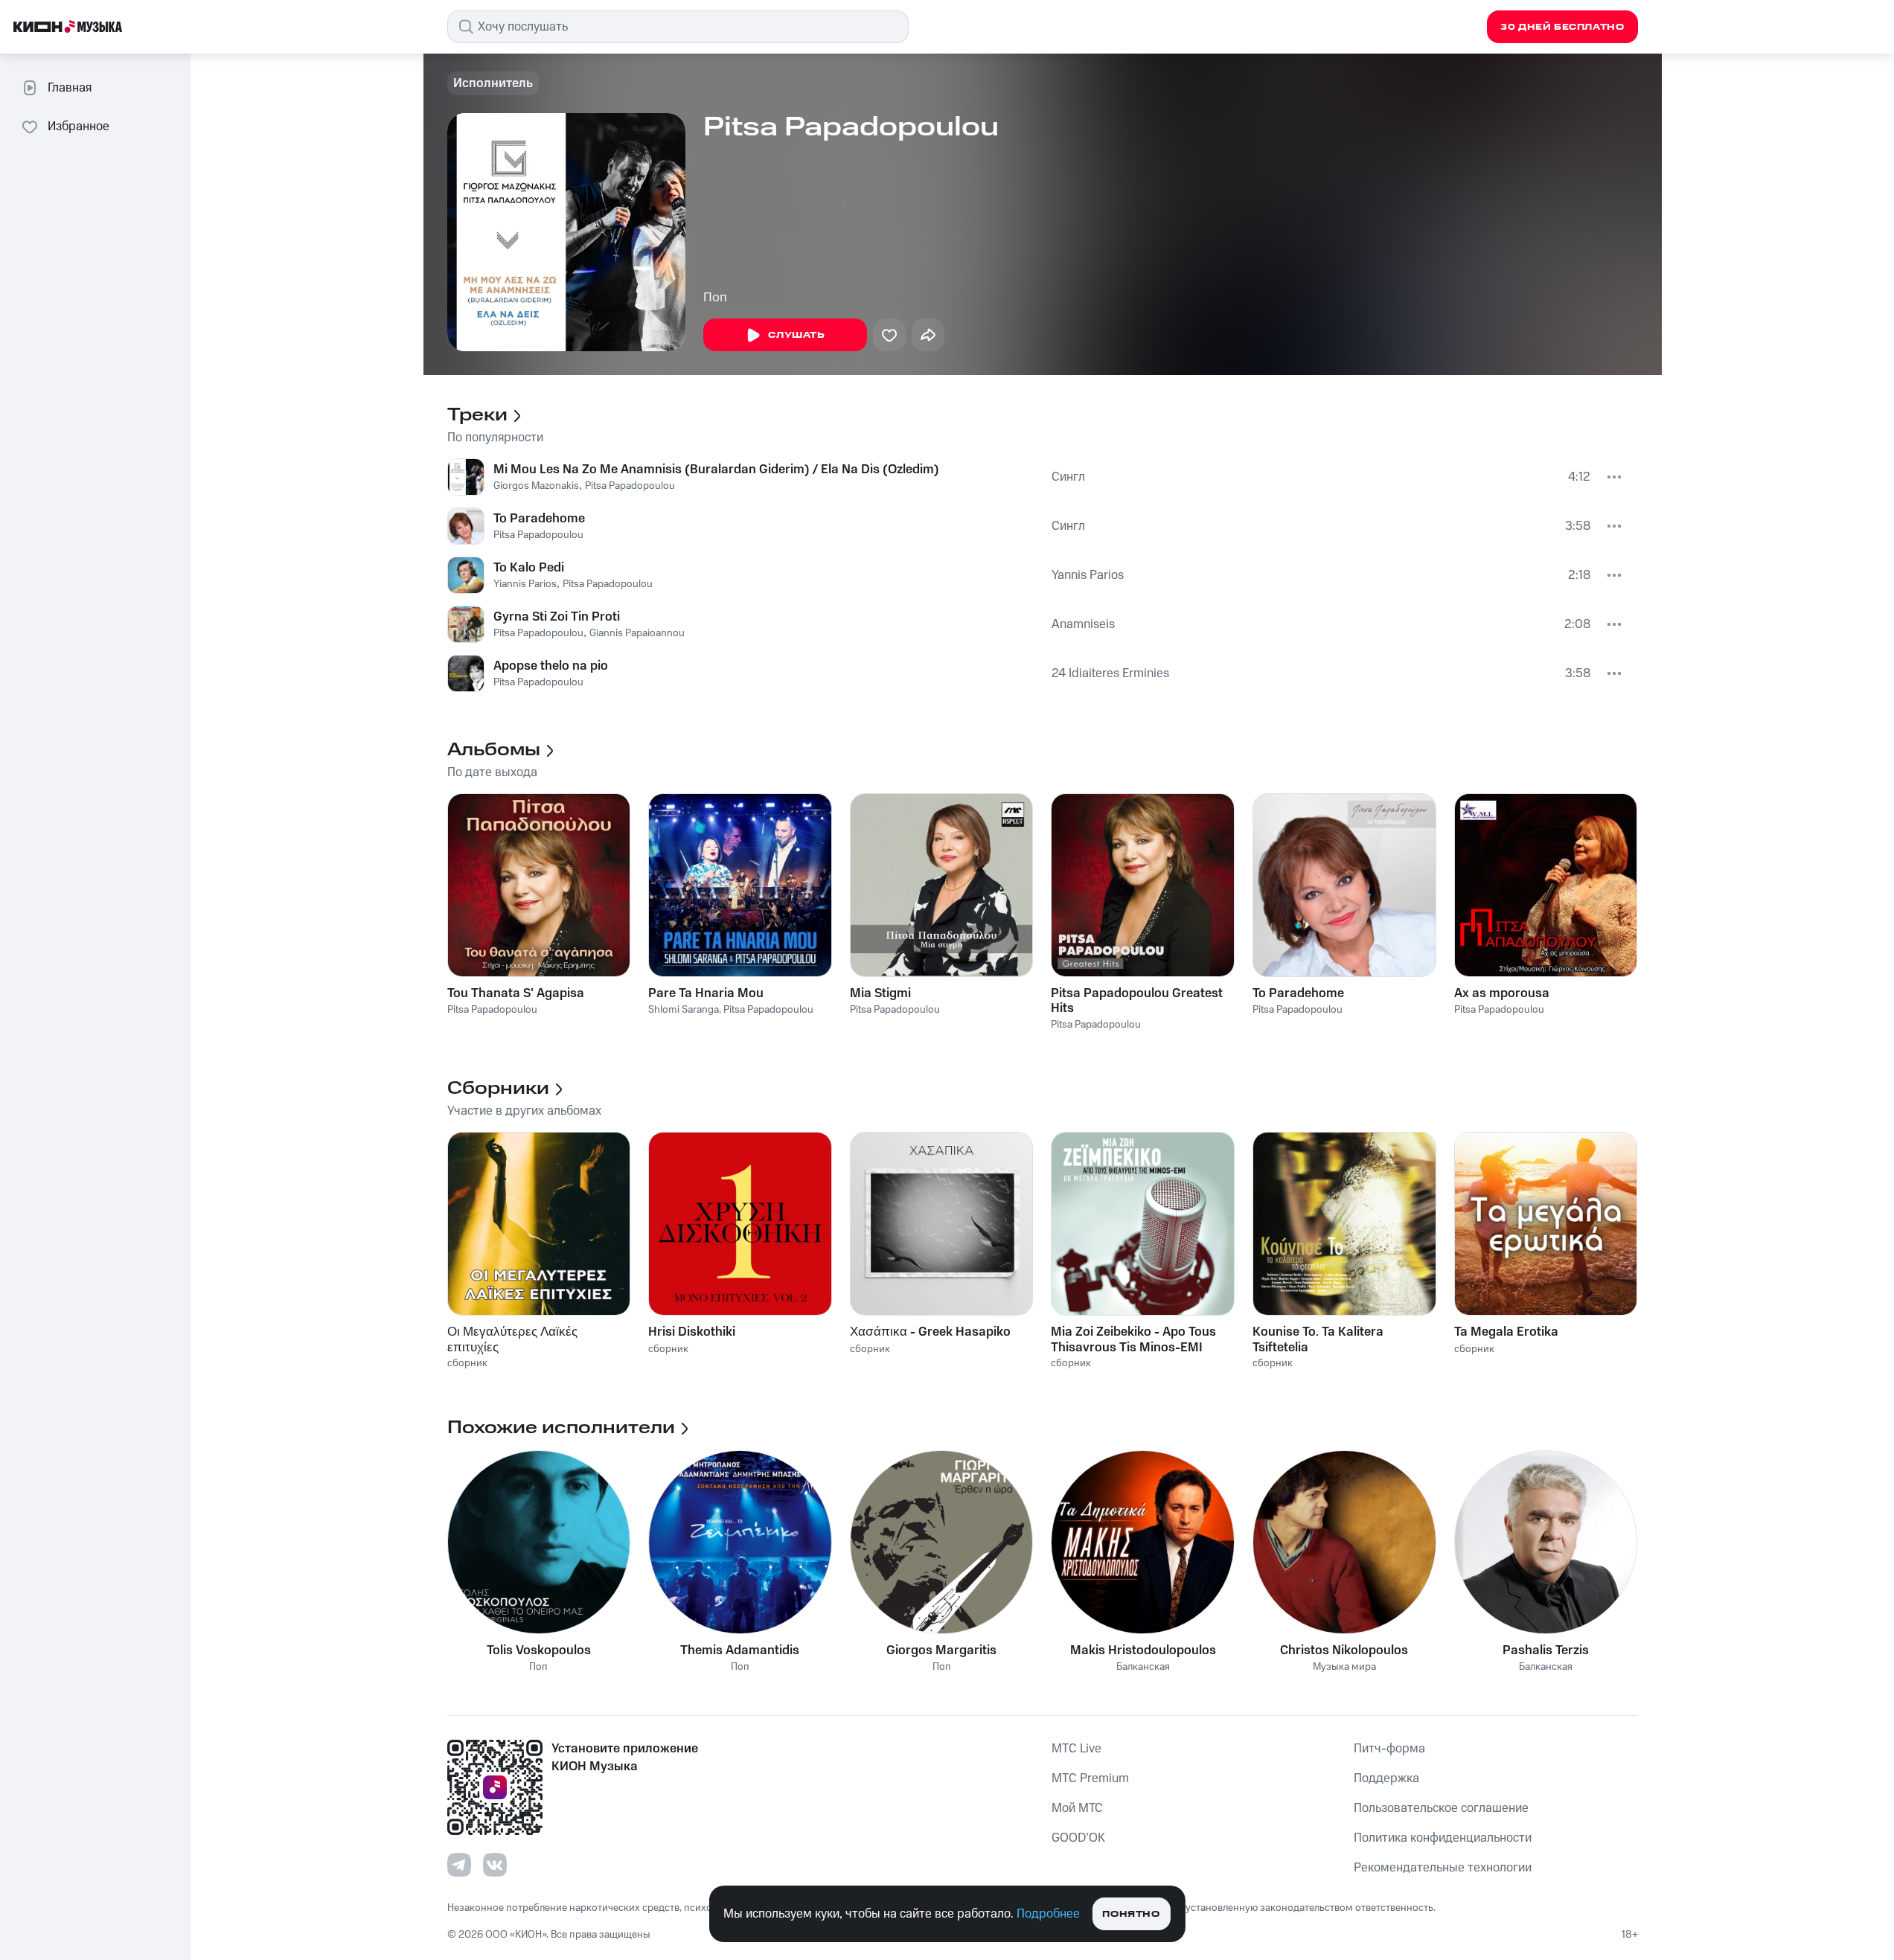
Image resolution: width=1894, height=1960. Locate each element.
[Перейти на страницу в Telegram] (459, 1865)
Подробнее (1048, 1914)
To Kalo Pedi (529, 568)
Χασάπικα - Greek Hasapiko (930, 1332)
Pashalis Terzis (1546, 1650)
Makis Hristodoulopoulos (1143, 1650)
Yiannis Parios (525, 584)
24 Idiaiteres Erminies (1110, 673)
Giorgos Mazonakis (536, 486)
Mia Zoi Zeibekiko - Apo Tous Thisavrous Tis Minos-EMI (1133, 1339)
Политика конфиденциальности (1443, 1838)
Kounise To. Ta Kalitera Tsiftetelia (1318, 1339)
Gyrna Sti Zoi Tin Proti (557, 617)
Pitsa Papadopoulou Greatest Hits (1137, 1001)
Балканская (1143, 1667)
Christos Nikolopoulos (1344, 1650)
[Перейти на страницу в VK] (495, 1865)
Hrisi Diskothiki (692, 1332)
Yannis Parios (1088, 575)
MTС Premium (1090, 1778)
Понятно (1131, 1914)
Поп (715, 298)
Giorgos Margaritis (941, 1650)
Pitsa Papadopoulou (630, 486)
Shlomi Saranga (684, 1010)
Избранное (79, 126)
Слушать (796, 335)
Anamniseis (1083, 624)
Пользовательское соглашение (1441, 1808)
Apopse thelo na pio (551, 666)
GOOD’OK (1078, 1838)
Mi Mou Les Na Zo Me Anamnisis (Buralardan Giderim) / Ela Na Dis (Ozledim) (716, 470)
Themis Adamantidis (740, 1650)
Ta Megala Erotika (1506, 1332)
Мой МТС (1077, 1808)
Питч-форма (1389, 1749)
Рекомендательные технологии (1443, 1868)
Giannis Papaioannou (637, 633)
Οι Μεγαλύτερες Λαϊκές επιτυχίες (512, 1339)
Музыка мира (1344, 1667)
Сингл (1068, 477)
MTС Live (1076, 1749)
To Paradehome (539, 519)
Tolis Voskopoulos (539, 1650)
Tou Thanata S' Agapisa (516, 993)
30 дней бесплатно (1562, 27)
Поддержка (1386, 1778)
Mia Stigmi (880, 993)
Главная (70, 88)
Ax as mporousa (1502, 993)
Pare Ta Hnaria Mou (706, 993)
